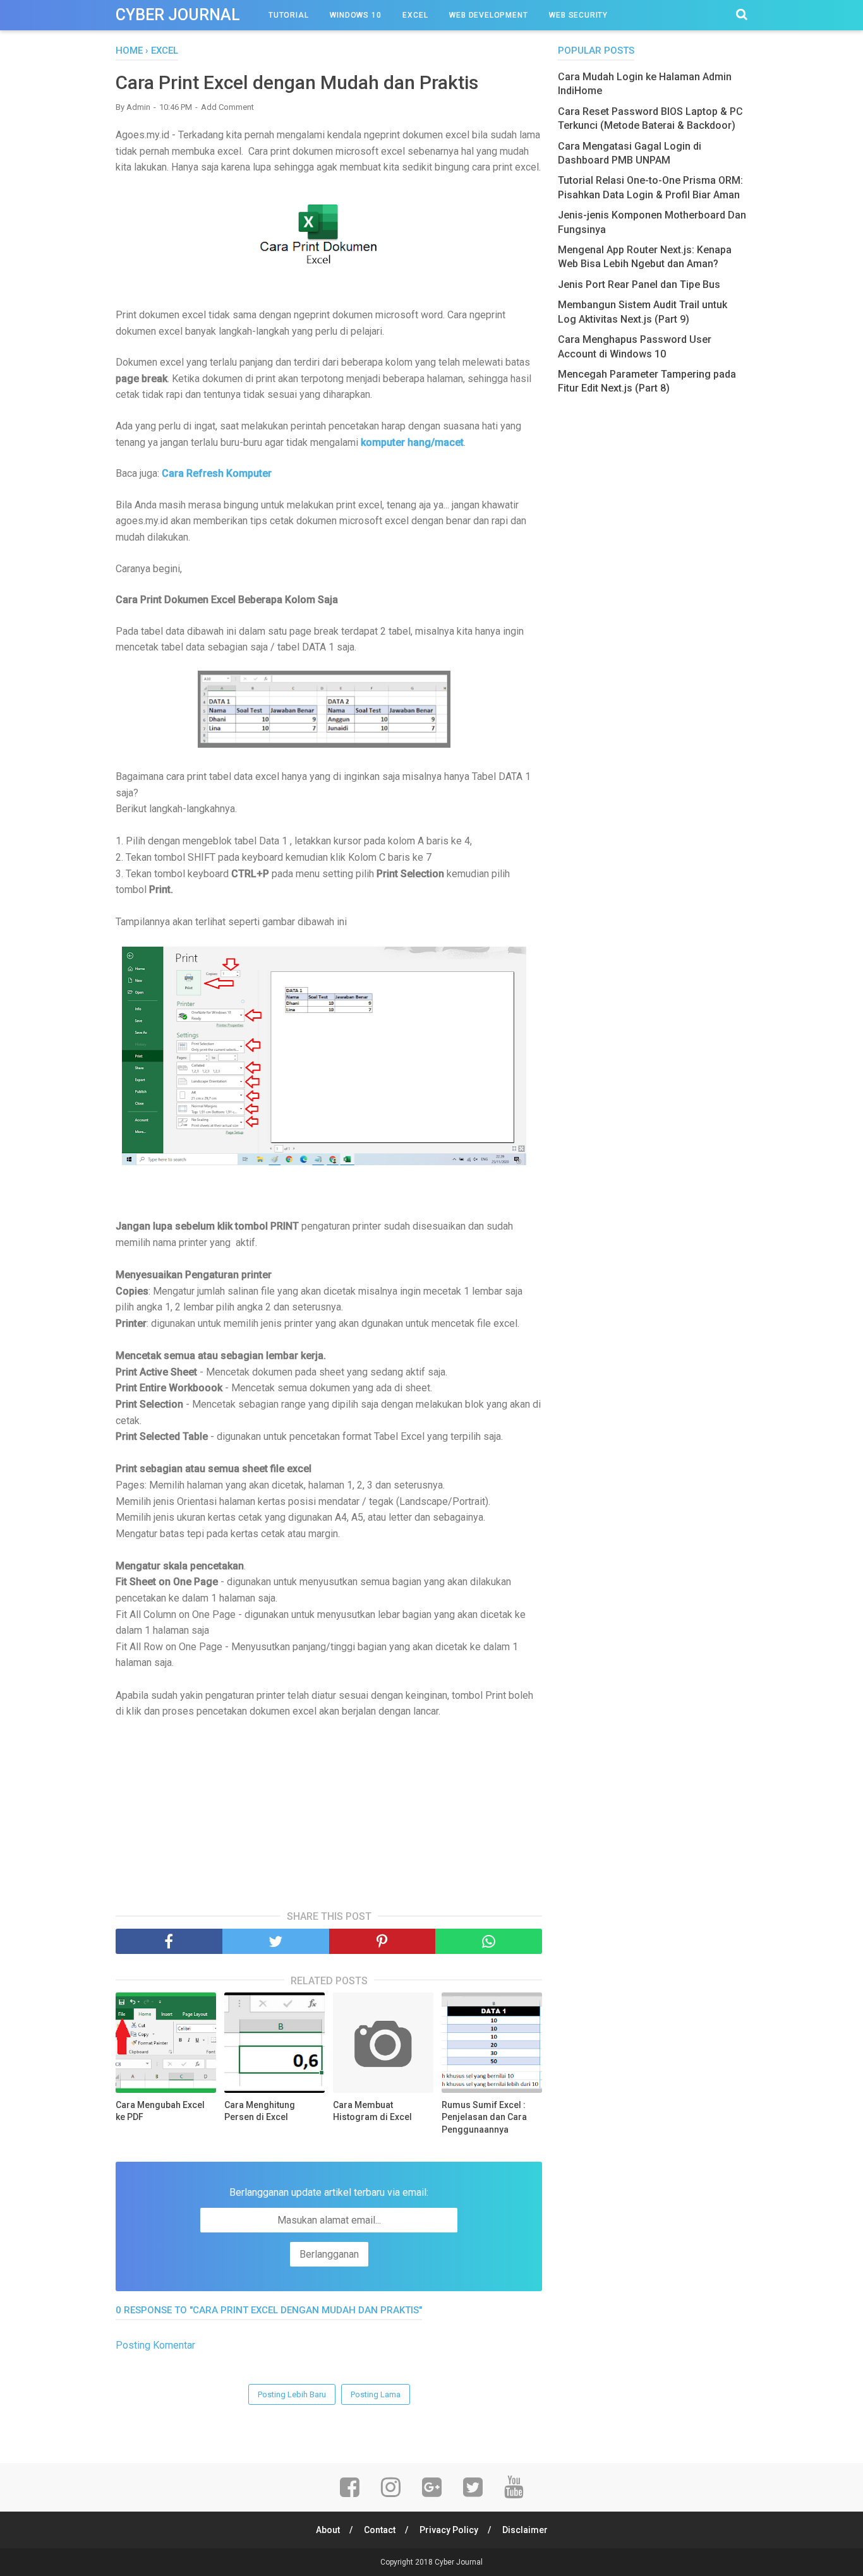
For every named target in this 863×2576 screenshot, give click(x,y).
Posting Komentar (155, 2345)
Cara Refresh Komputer (217, 473)
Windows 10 (355, 15)
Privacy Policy (449, 2530)
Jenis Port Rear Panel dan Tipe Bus (639, 285)
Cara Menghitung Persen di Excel (260, 2111)
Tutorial (288, 15)
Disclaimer (525, 2530)
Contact (380, 2530)
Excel (415, 15)
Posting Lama (376, 2394)
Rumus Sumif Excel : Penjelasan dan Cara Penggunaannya (484, 2117)
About (328, 2530)
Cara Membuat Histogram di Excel (372, 2111)
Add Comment (227, 107)
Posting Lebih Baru (292, 2394)
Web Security (578, 15)
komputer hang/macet (412, 442)
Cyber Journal (178, 15)
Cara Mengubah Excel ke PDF (160, 2111)
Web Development (488, 15)
